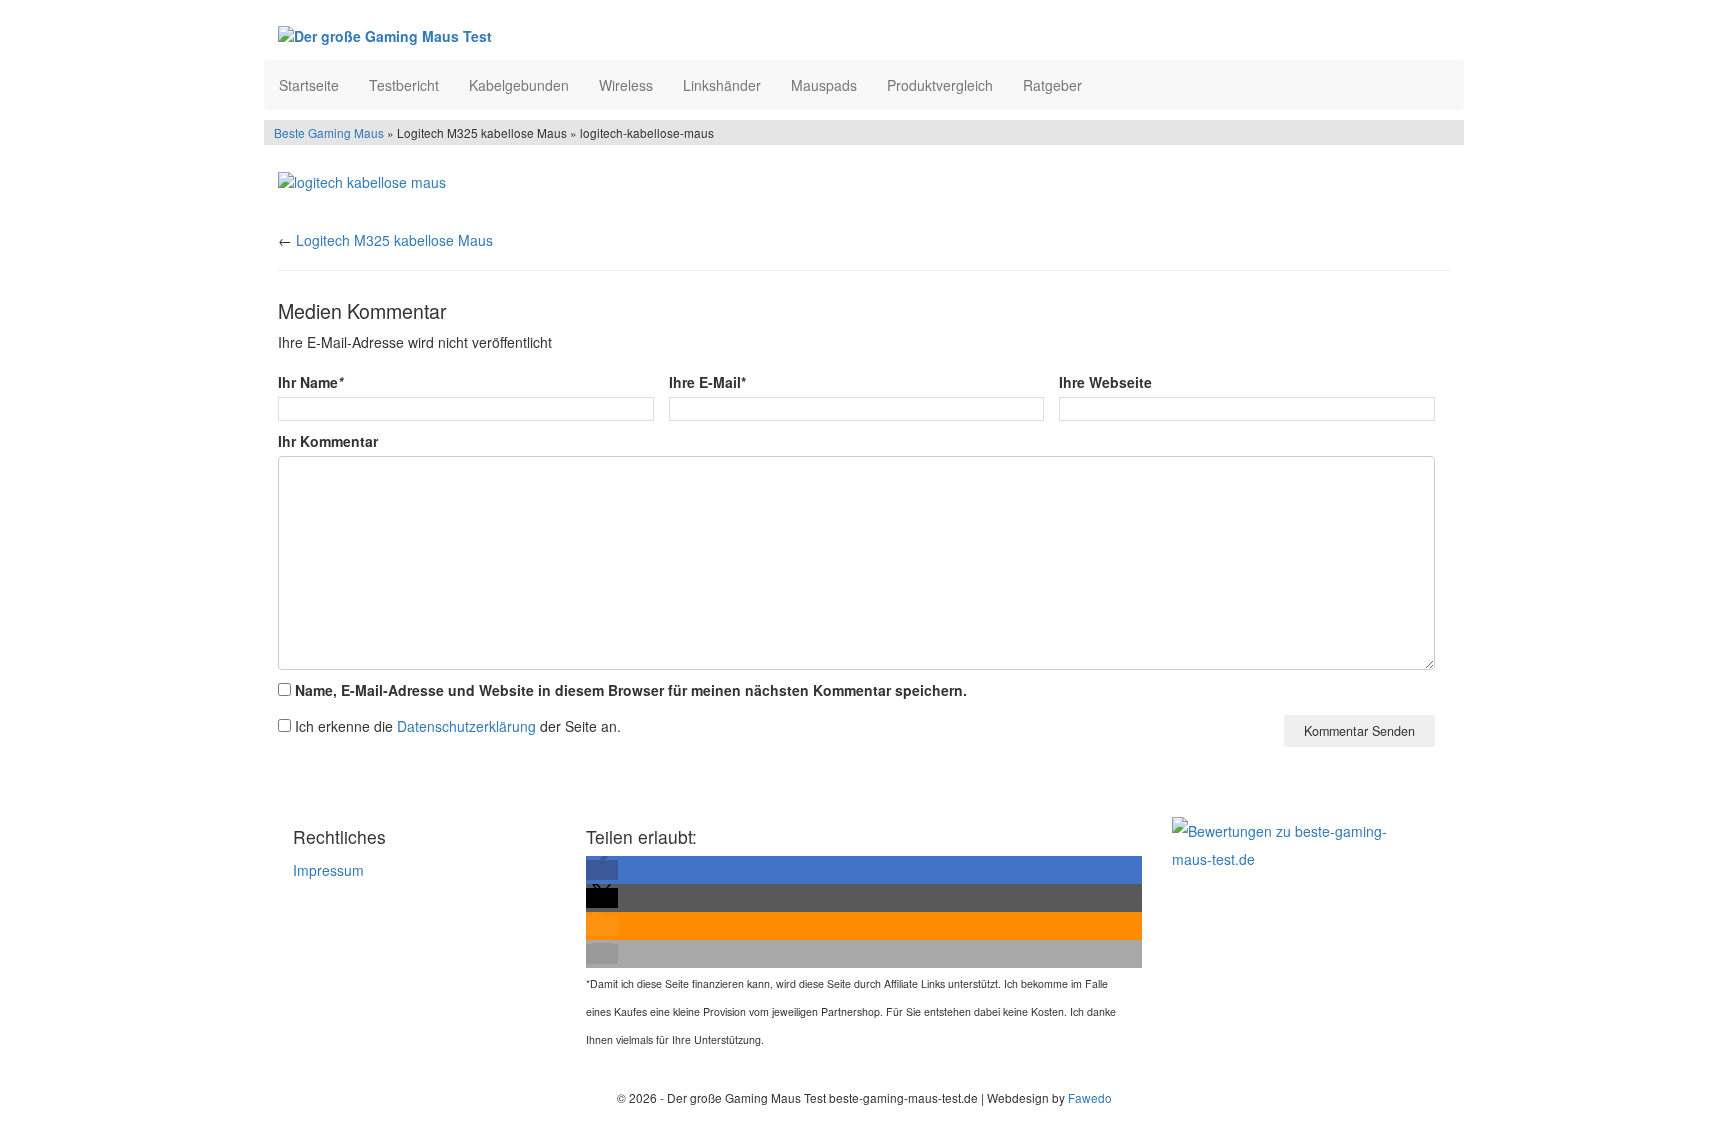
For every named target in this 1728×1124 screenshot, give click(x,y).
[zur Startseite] (522, 35)
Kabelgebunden (519, 85)
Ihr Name (310, 382)
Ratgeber (1052, 85)
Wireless (626, 85)
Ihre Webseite (1105, 382)
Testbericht (404, 85)
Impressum (328, 870)
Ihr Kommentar (328, 441)
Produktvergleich (940, 85)
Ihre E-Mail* (707, 382)
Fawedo (1090, 1097)
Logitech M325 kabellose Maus (394, 240)
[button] (602, 870)
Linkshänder (722, 85)
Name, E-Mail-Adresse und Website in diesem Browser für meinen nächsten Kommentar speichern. (631, 690)
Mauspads (824, 85)
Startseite (309, 85)
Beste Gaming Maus (329, 132)
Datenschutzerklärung (466, 726)
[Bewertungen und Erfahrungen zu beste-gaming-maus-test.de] (1296, 843)
